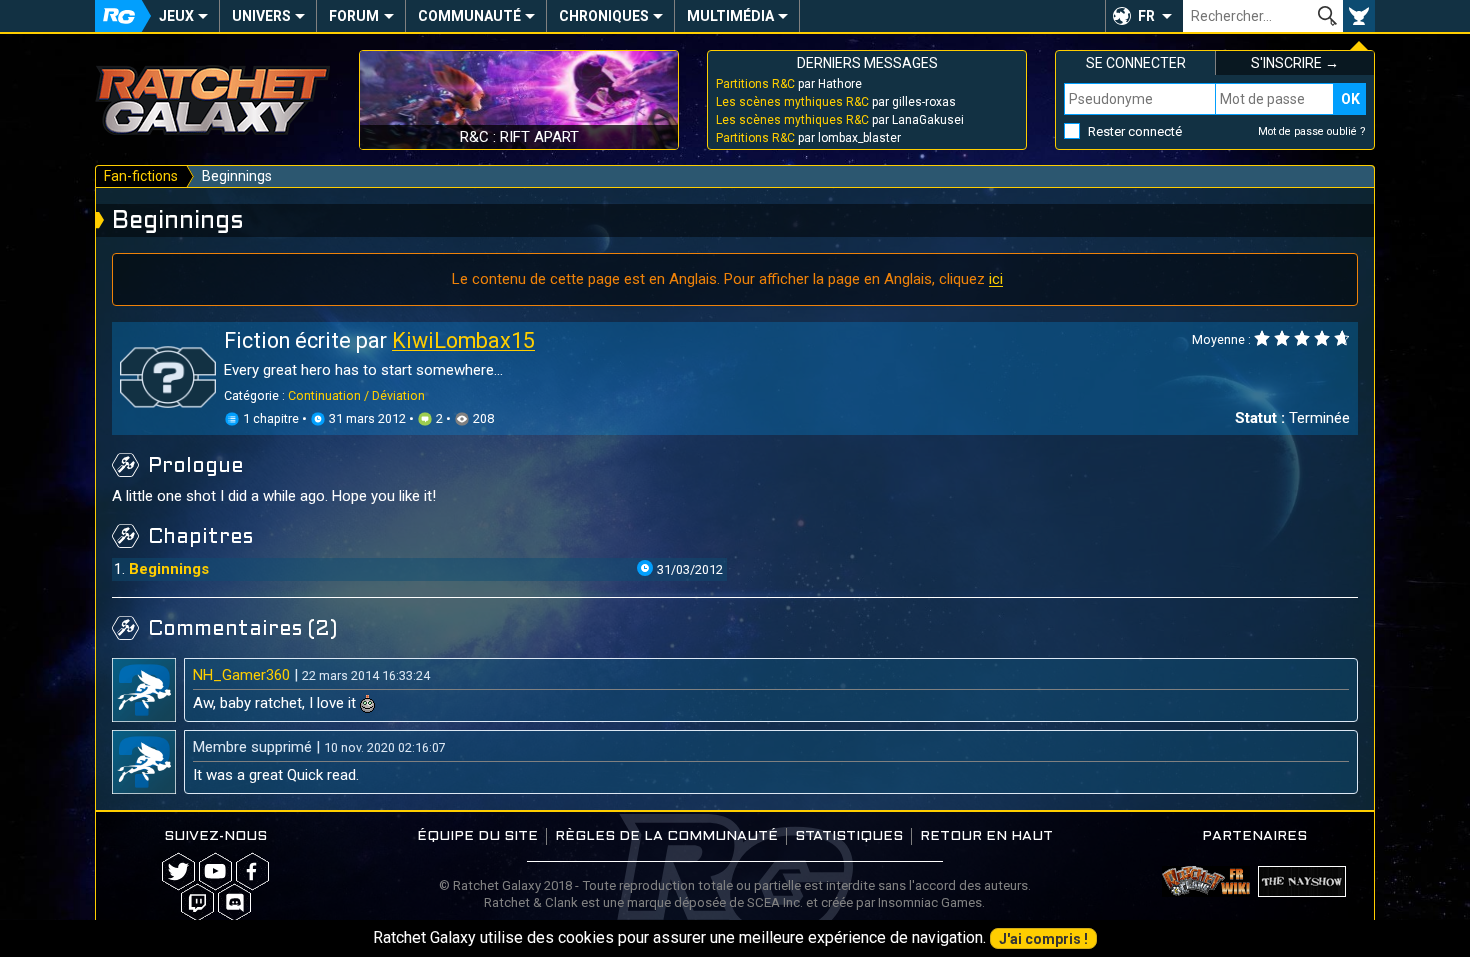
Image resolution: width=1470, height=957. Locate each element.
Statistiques (849, 836)
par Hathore (789, 84)
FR (1146, 16)
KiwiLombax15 (463, 340)
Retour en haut (986, 836)
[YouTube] (215, 871)
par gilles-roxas (836, 102)
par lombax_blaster (808, 138)
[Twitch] (197, 902)
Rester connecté (1135, 131)
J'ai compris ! (1043, 939)
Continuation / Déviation (356, 395)
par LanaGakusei (840, 120)
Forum (354, 16)
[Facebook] (252, 871)
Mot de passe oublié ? (1312, 131)
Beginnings (169, 569)
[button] (1144, 16)
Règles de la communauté (666, 836)
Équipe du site (477, 836)
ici (996, 279)
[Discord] (234, 902)
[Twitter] (178, 871)
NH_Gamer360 (241, 675)
